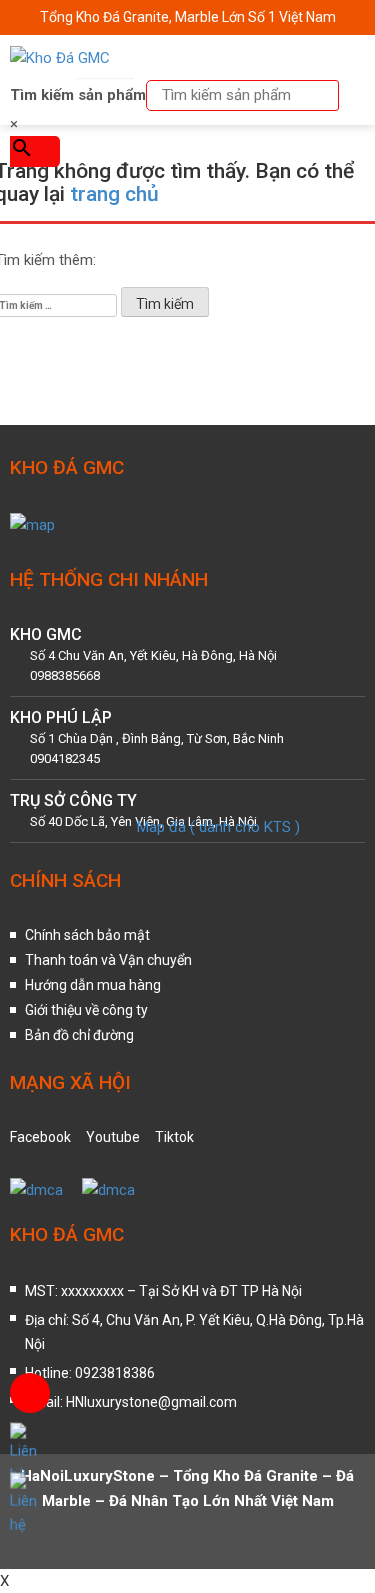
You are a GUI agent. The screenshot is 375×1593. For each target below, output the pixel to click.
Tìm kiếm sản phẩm (78, 95)
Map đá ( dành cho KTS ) (218, 827)
